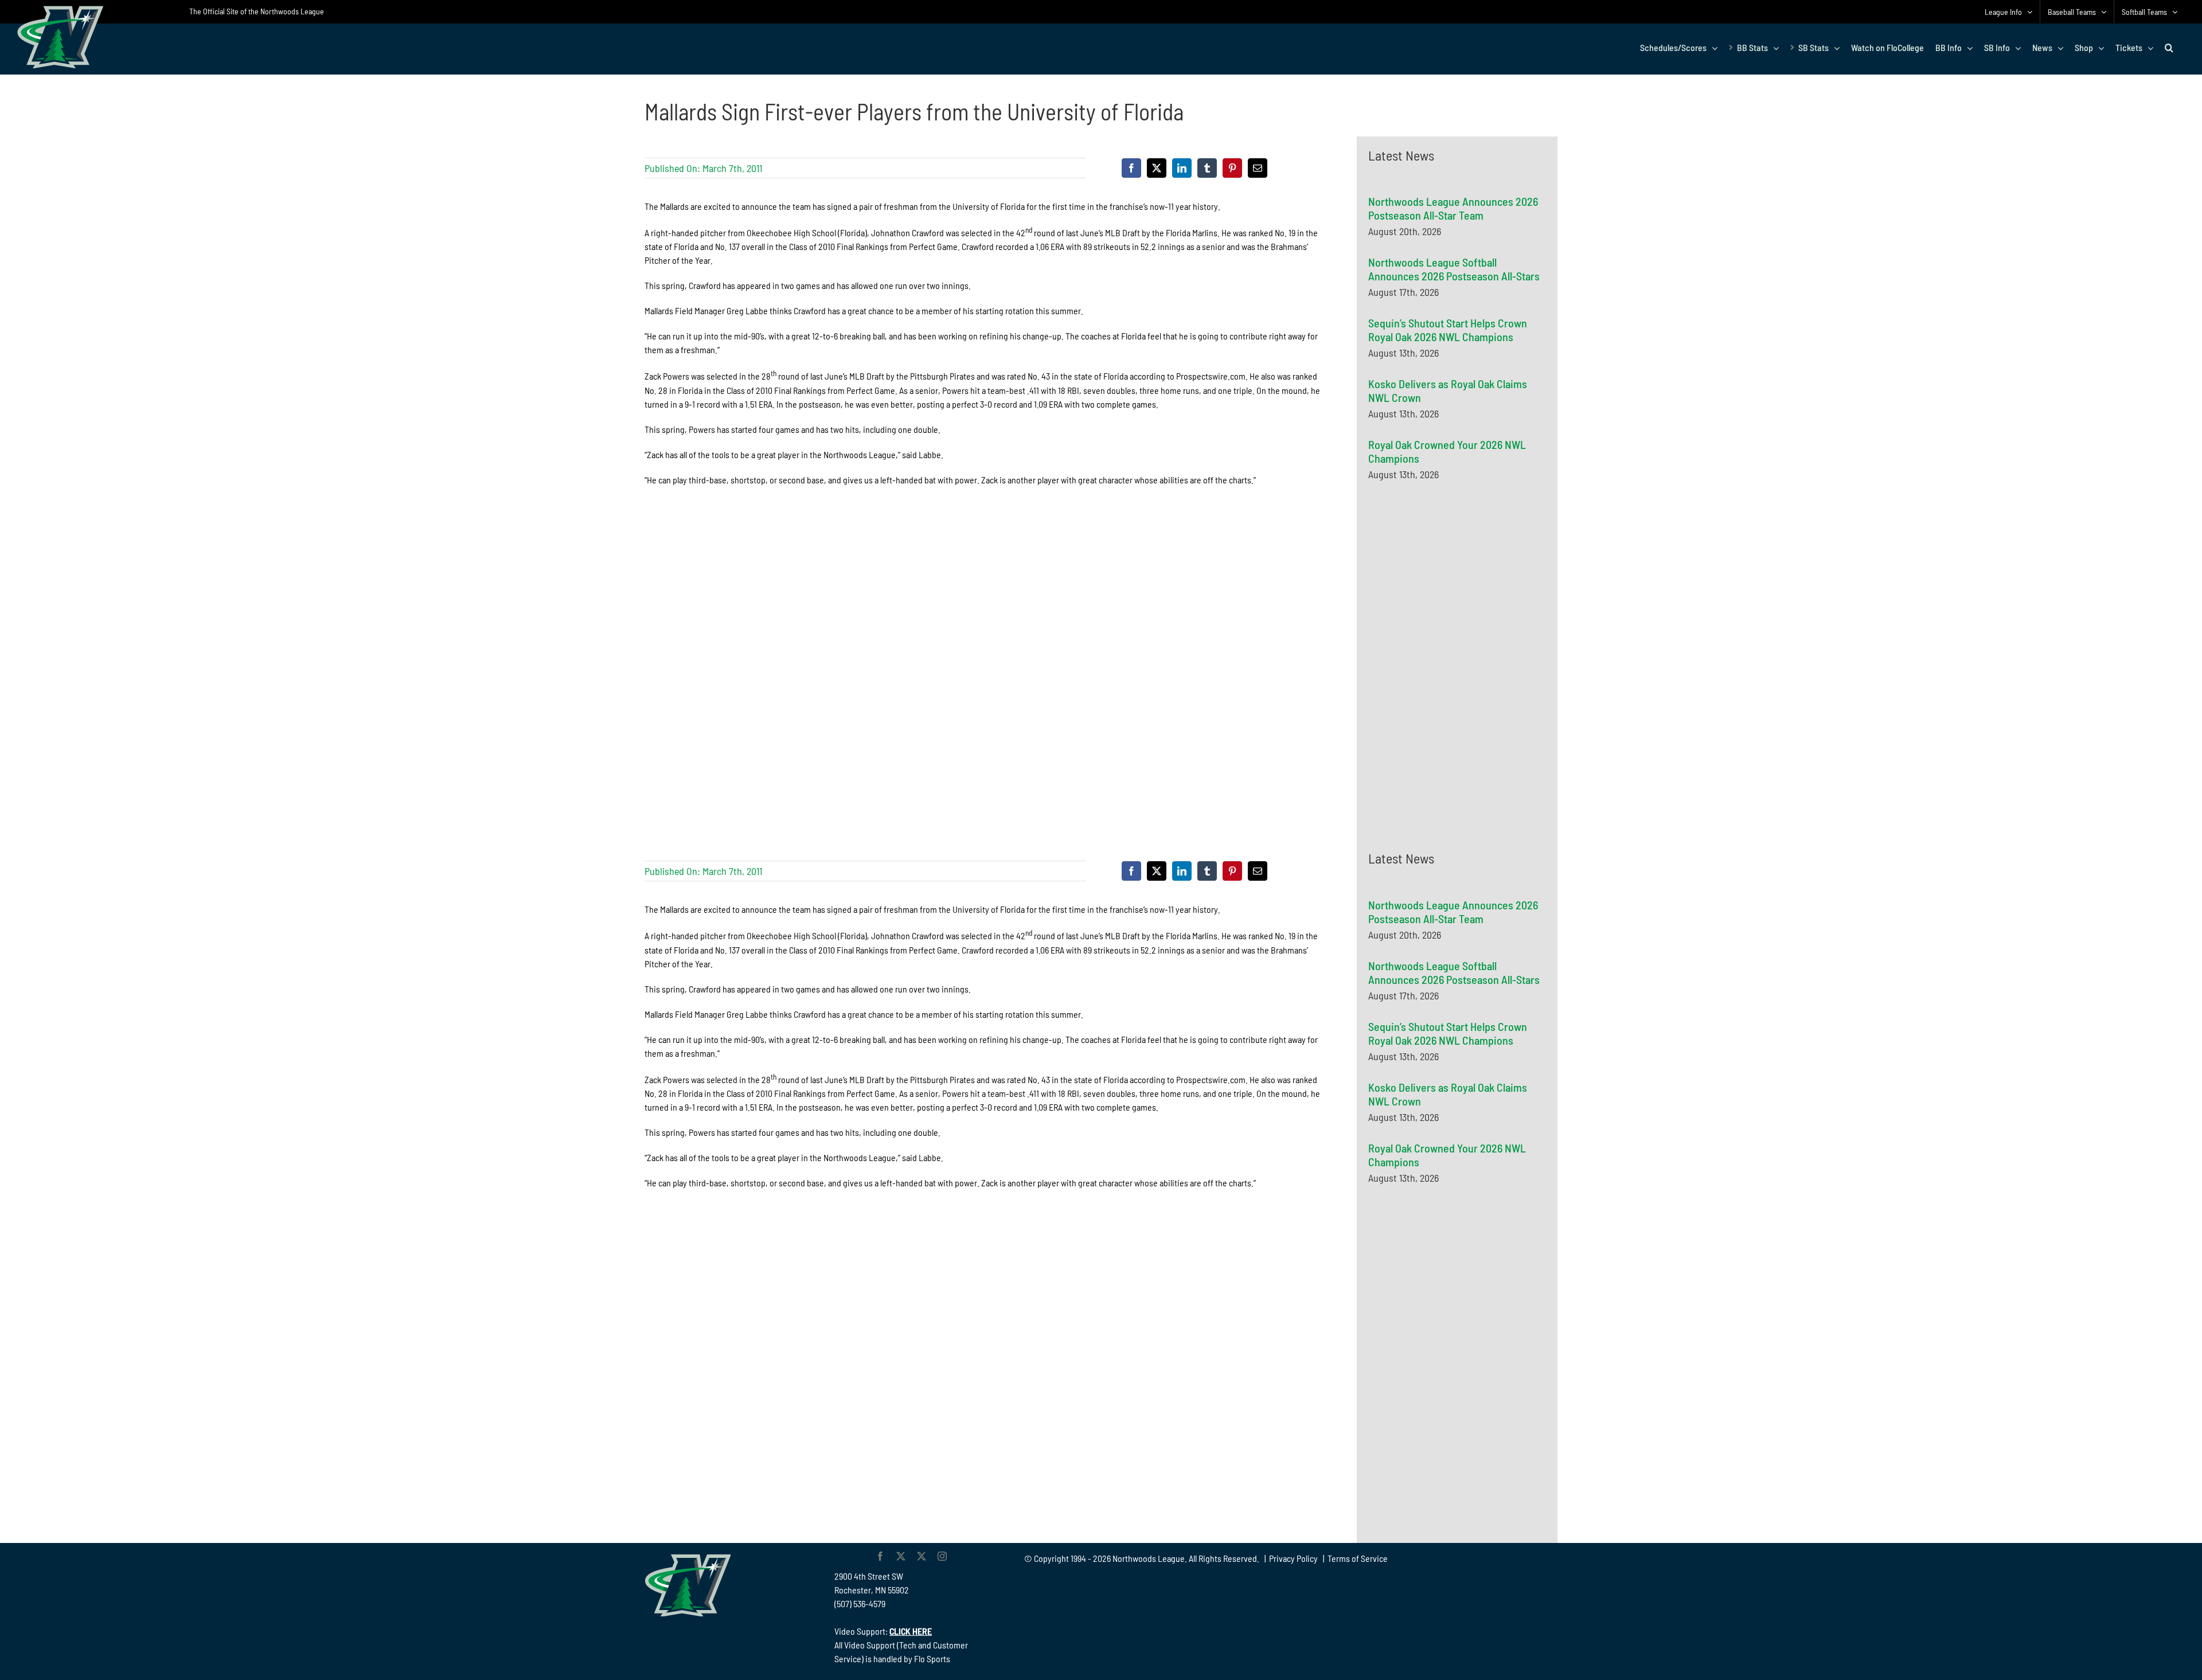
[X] (1157, 168)
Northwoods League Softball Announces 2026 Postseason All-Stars (1454, 269)
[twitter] (901, 1556)
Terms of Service (1358, 1558)
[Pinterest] (1232, 168)
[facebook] (880, 1556)
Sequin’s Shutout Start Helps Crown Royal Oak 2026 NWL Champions (1448, 330)
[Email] (1258, 168)
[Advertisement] (1454, 601)
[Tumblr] (1207, 168)
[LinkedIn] (1182, 168)
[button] (2169, 48)
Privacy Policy (1293, 1558)
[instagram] (942, 1556)
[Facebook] (1131, 168)
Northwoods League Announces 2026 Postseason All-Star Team (1453, 208)
